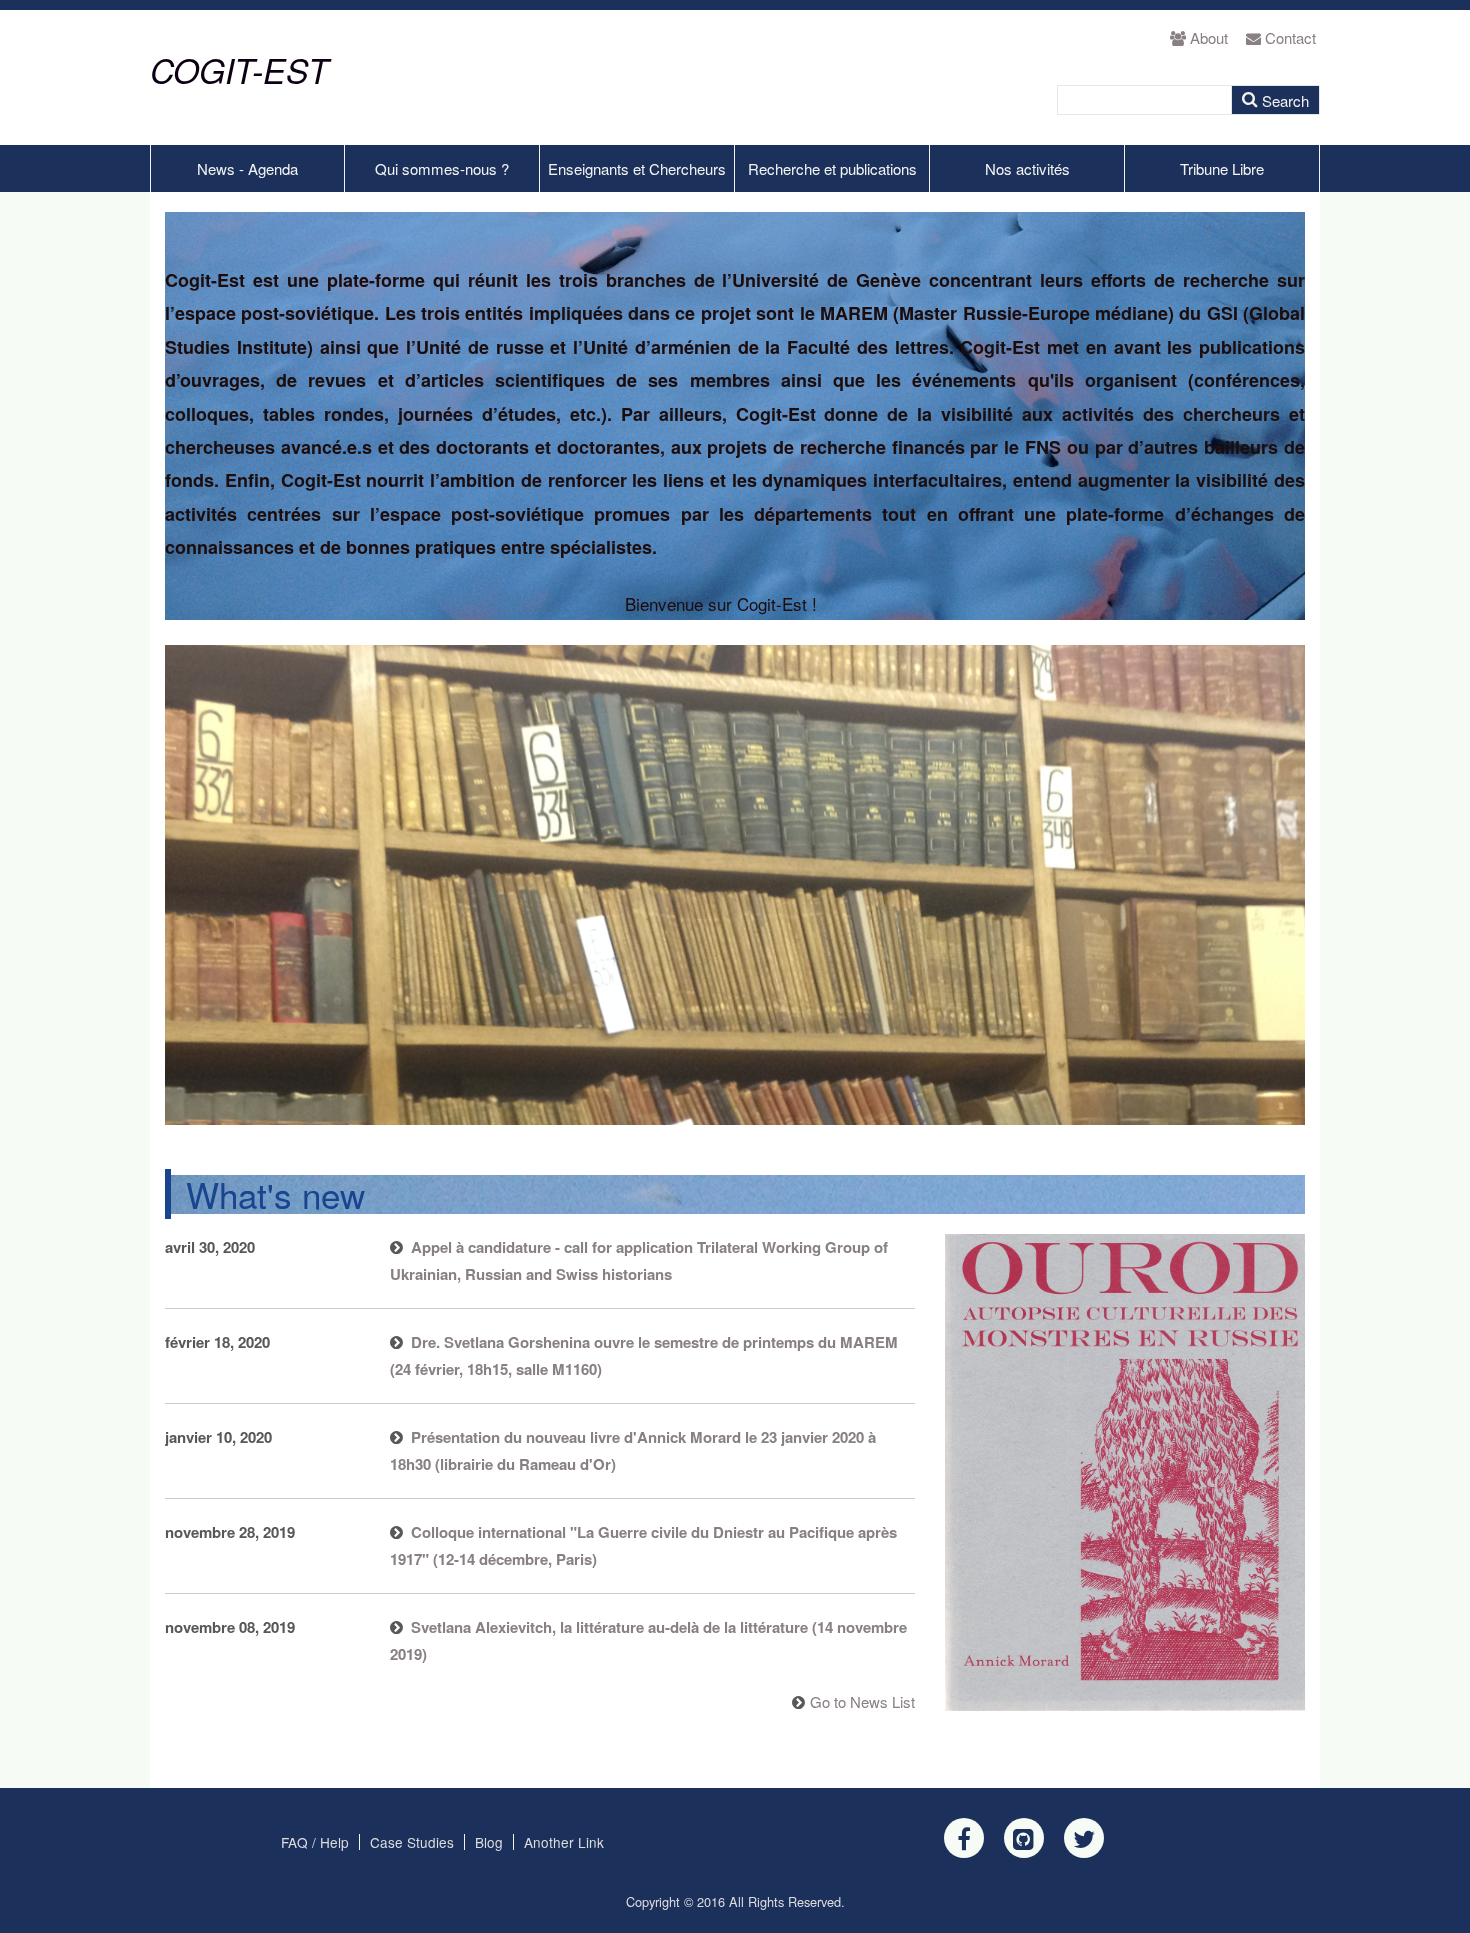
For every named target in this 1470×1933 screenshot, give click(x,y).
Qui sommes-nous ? (442, 168)
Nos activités (1027, 168)
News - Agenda (247, 168)
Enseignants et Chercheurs (637, 168)
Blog (489, 1842)
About (1209, 37)
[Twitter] (1084, 1838)
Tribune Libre (1222, 168)
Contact (1290, 37)
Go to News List (862, 1701)
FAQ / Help (315, 1842)
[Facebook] (964, 1838)
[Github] (1024, 1838)
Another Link (564, 1842)
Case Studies (412, 1842)
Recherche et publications (832, 168)
